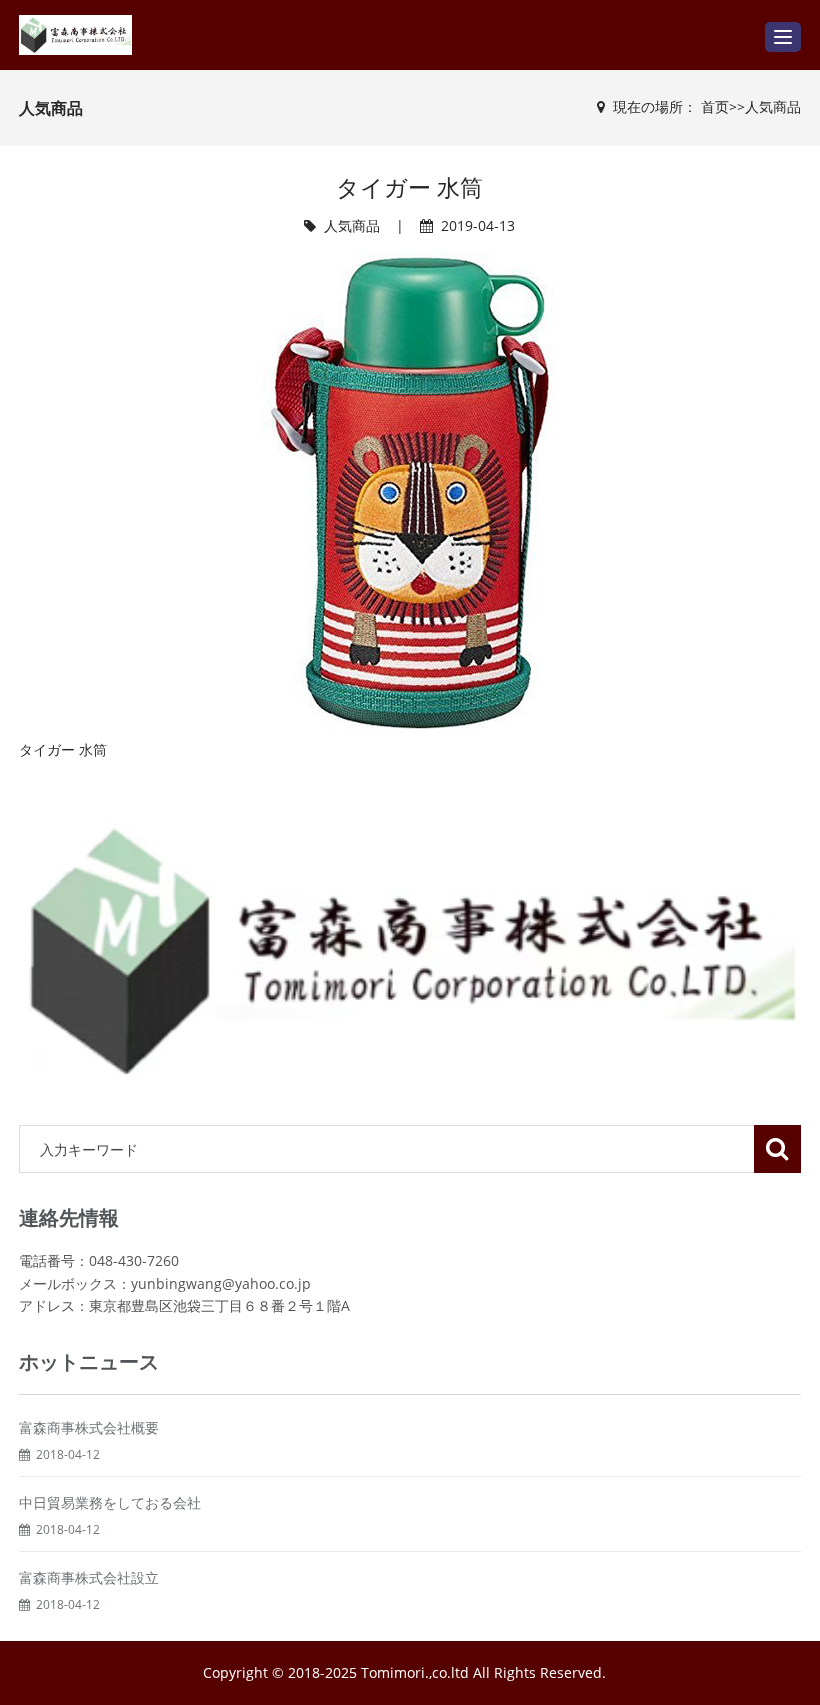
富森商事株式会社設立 (89, 1577)
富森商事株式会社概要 (89, 1427)
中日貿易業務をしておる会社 (110, 1502)
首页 (715, 106)
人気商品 (773, 106)
